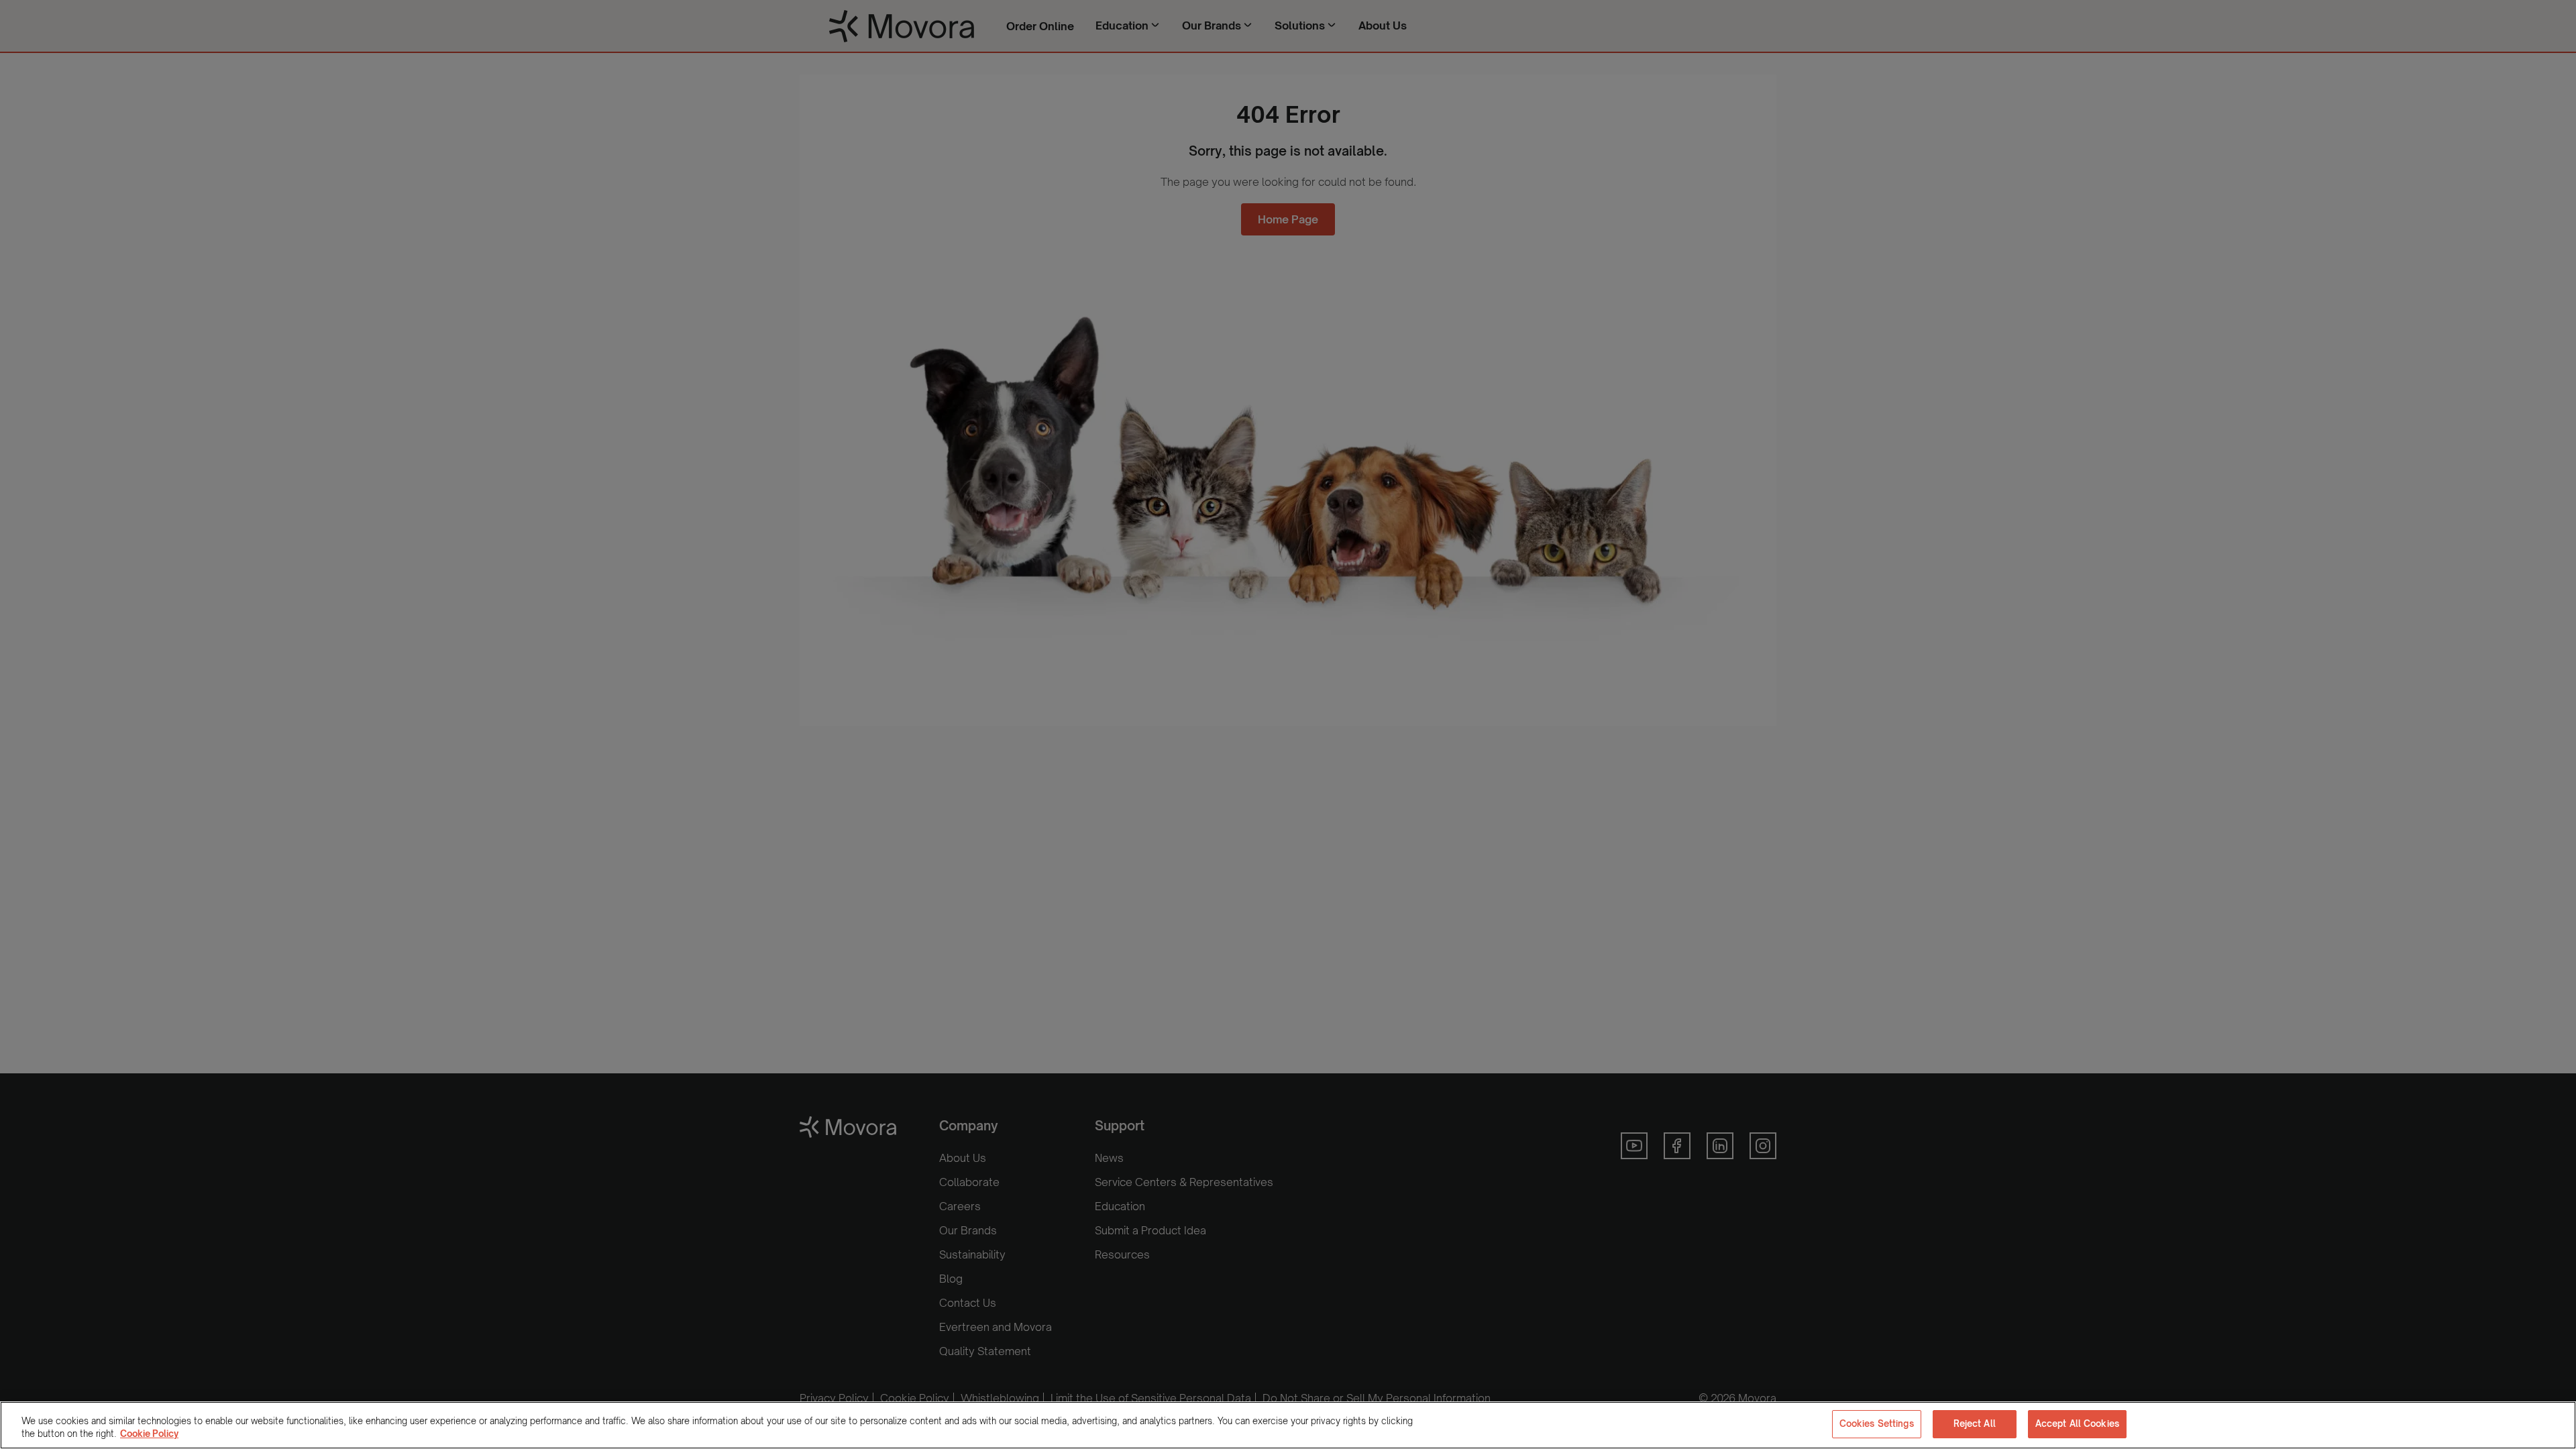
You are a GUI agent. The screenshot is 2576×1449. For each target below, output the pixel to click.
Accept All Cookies (2077, 1424)
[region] (1288, 1425)
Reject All (1975, 1424)
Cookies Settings (1877, 1424)
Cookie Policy (149, 1434)
